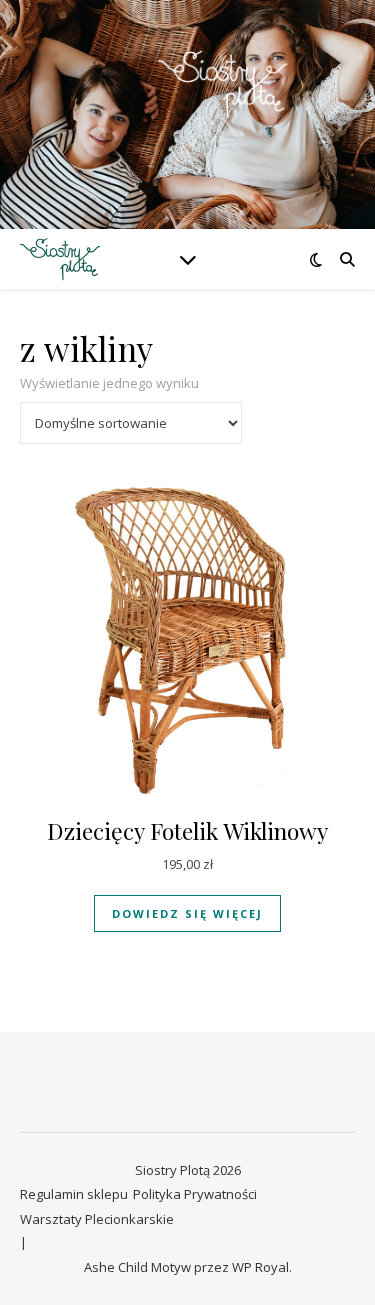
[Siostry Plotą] (188, 102)
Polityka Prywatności (195, 1194)
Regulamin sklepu (74, 1194)
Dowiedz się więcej (187, 913)
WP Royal (260, 1267)
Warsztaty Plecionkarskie (97, 1219)
